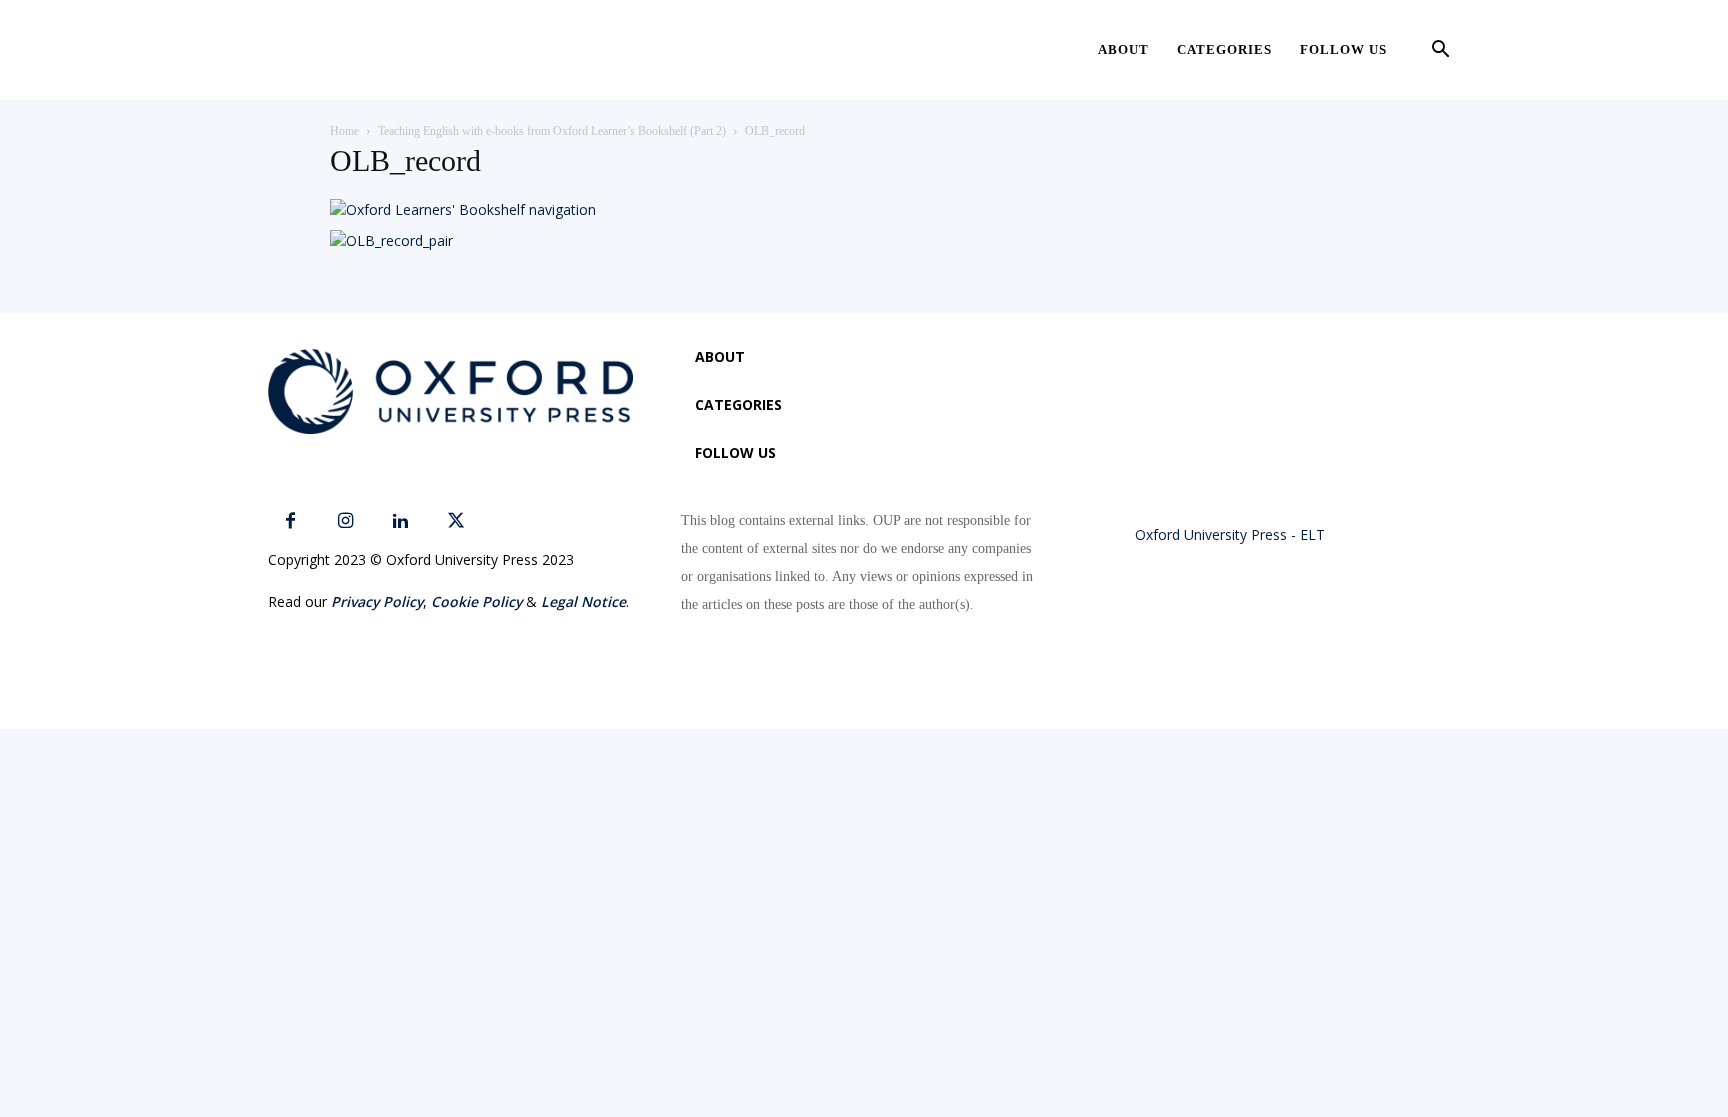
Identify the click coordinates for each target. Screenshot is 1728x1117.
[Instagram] (345, 521)
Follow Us (1343, 49)
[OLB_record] (463, 209)
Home (344, 131)
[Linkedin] (400, 521)
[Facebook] (290, 521)
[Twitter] (455, 521)
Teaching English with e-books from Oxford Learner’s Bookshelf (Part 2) (552, 131)
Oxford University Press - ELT (1230, 534)
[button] (1440, 51)
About (1123, 49)
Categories (1224, 49)
